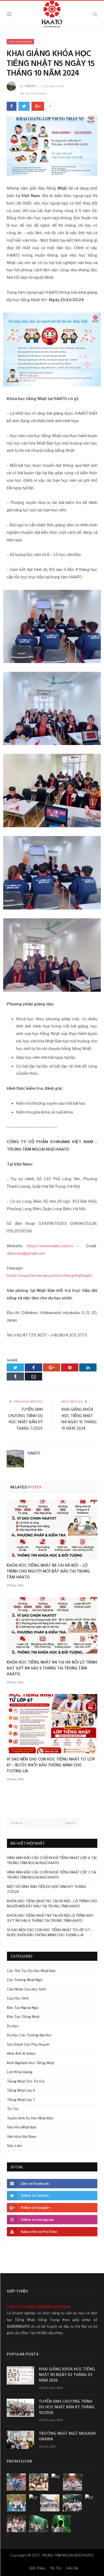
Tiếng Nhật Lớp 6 (21, 2090)
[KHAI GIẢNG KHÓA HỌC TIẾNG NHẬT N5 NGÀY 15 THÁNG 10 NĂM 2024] (52, 147)
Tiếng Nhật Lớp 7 (21, 2100)
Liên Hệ (72, 2568)
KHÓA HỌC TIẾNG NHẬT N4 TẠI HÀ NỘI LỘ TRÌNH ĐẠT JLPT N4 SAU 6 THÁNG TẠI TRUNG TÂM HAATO (52, 1668)
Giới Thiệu (37, 2568)
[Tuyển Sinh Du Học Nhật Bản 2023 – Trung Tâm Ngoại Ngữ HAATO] (52, 13)
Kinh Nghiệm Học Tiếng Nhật (31, 2063)
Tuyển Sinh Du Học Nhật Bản (30, 2118)
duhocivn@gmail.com (26, 1253)
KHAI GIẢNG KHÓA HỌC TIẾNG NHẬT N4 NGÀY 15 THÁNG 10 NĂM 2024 (79, 1419)
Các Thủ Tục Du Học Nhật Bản (31, 1971)
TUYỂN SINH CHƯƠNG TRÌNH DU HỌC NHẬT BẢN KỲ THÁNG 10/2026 (67, 2407)
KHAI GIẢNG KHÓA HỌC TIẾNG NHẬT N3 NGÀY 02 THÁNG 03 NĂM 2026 (67, 2375)
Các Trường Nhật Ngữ (25, 1980)
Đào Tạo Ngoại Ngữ (23, 2008)
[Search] (95, 14)
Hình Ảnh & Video (21, 2053)
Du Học (13, 2026)
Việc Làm (14, 2146)
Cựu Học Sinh (18, 1998)
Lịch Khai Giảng (20, 42)
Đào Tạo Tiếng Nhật (23, 2017)
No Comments (36, 93)
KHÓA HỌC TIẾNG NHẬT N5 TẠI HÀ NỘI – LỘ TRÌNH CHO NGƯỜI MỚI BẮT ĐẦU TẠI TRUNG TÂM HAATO (48, 1571)
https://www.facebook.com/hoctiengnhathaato (49, 1276)
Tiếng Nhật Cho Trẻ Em (26, 2081)
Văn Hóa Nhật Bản (22, 2127)
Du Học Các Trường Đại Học (29, 2035)
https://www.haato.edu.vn (50, 1246)
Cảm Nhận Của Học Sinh (27, 1989)
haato (30, 86)
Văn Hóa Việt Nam (22, 2136)
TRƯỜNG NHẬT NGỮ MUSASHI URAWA (67, 2437)
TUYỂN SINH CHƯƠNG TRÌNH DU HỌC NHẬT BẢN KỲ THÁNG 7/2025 (25, 1419)
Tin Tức (13, 2109)
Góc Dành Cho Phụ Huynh (28, 2044)
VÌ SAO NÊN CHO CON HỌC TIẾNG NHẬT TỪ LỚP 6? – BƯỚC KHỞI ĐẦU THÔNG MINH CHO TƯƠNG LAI (51, 1765)
